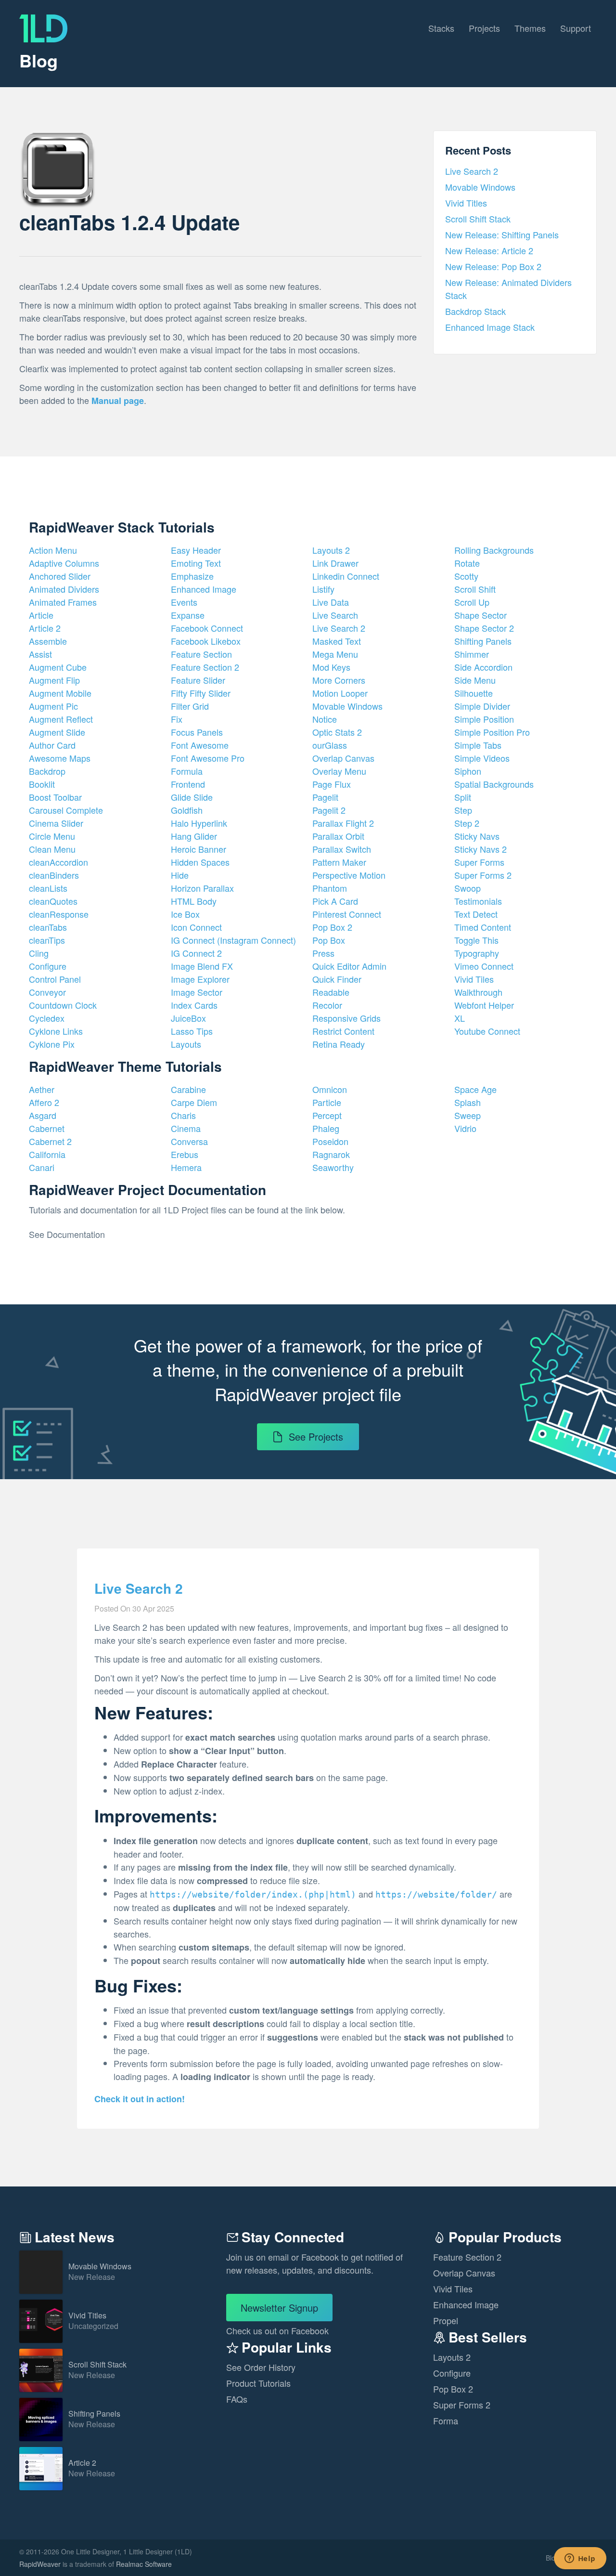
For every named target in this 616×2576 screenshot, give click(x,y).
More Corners (339, 680)
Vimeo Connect (484, 966)
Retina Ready (339, 1044)
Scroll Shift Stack (478, 219)
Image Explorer (200, 979)
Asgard (43, 1115)
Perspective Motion (349, 875)
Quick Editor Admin (349, 966)
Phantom (330, 888)
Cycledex (47, 1018)
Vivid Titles (466, 203)
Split (463, 797)
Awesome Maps (60, 758)
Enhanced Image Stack (490, 327)
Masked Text (337, 641)
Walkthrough (478, 992)
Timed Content (483, 927)
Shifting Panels (483, 641)
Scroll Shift (475, 589)
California (47, 1154)
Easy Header (196, 550)
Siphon (468, 771)
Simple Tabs (478, 745)
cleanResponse (59, 914)
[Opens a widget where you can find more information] (580, 2559)
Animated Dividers (64, 589)
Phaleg (326, 1128)
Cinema (186, 1128)
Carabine (188, 1089)
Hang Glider (194, 836)
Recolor (327, 1005)
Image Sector (197, 992)
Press (323, 953)
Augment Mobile (60, 693)
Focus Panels (197, 732)
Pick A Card (335, 901)
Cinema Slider (56, 823)
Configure (48, 966)
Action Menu (53, 550)
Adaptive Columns (64, 563)
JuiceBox (188, 1018)
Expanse (188, 615)
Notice (325, 719)
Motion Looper (340, 693)
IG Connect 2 (196, 953)
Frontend (188, 784)
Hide (180, 875)
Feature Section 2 (205, 667)
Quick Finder (337, 979)
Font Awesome (200, 745)
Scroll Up (472, 602)
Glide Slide (192, 797)
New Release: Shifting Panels (502, 234)
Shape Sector (481, 615)
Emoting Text (196, 563)
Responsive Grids (346, 1018)
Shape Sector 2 (484, 628)
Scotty (466, 576)
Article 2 (45, 628)
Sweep (468, 1115)
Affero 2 (44, 1102)
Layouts (186, 1044)
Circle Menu (52, 836)
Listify (323, 589)
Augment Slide (57, 732)
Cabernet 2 (50, 1141)
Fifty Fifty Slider (201, 693)
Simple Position (484, 719)
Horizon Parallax (202, 888)
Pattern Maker (339, 862)
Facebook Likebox (206, 641)
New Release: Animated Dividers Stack (508, 289)
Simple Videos (482, 758)
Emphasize (192, 576)
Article (41, 615)
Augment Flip (54, 680)
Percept (327, 1115)
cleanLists (48, 888)
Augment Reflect (61, 719)
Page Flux (332, 784)
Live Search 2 (472, 171)
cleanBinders (54, 875)
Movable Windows (480, 187)
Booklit (42, 784)
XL (460, 1018)
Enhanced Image (204, 589)
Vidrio (465, 1128)
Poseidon (330, 1141)
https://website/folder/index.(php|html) (253, 1894)
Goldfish (187, 810)
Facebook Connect (207, 628)
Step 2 (467, 823)
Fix (177, 719)
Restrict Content (343, 1031)
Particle (327, 1102)
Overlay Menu (339, 771)
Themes (530, 28)
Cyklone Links (56, 1031)
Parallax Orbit (338, 836)
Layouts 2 (331, 550)
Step (463, 810)
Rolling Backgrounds (494, 550)
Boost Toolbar (55, 797)
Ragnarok (331, 1154)
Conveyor (47, 992)
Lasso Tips (192, 1031)
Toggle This (476, 940)
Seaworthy (333, 1167)
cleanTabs (48, 927)
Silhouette (474, 693)
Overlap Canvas (343, 758)
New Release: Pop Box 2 (493, 266)
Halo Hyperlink (199, 823)
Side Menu (475, 680)
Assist (40, 654)
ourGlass (330, 745)
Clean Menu (52, 849)
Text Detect (476, 914)
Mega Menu (335, 654)
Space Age (475, 1089)
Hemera (186, 1167)
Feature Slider (198, 680)
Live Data (331, 602)
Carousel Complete (66, 810)
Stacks (441, 28)
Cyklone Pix (52, 1044)
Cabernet (47, 1128)
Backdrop (47, 771)
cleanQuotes (53, 901)
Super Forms (479, 862)
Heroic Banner (199, 849)
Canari (42, 1167)
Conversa (189, 1141)
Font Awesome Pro (208, 758)
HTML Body (194, 901)
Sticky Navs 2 (481, 849)
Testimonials (478, 901)
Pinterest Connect (347, 914)
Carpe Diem (194, 1102)
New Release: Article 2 (489, 250)
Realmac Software (144, 2564)
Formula (187, 771)
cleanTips (47, 940)
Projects (484, 28)
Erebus (185, 1154)
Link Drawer (335, 563)
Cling (39, 953)
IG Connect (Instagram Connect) (233, 940)
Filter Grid (190, 706)
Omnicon (330, 1089)
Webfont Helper (484, 1005)
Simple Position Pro (492, 732)
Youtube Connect (487, 1031)
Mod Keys (331, 667)
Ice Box (185, 914)
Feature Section (201, 654)
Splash (468, 1102)
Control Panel (55, 979)
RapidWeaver (40, 2564)
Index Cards (194, 1005)
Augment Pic (53, 706)
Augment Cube (58, 667)
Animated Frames (63, 602)
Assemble (48, 641)
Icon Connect (196, 927)
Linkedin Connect (346, 576)
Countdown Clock (63, 1005)
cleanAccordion (58, 862)
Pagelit (325, 797)
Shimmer (472, 654)
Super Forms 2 (483, 875)
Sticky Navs (477, 836)
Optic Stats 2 (337, 732)
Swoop (468, 888)
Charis (183, 1115)
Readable (331, 992)
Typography (477, 953)
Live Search (335, 615)
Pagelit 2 (329, 810)
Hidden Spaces (200, 862)
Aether (42, 1089)
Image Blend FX (202, 966)
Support (576, 28)
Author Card (52, 745)
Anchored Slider (60, 576)
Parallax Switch (342, 849)
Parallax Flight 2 (343, 823)
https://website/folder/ (436, 1894)
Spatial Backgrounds (494, 784)
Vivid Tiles (474, 979)
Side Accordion (483, 667)
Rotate (467, 563)
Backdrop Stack (475, 311)
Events (184, 602)
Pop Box (329, 940)
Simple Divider (482, 706)
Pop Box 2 (332, 927)
